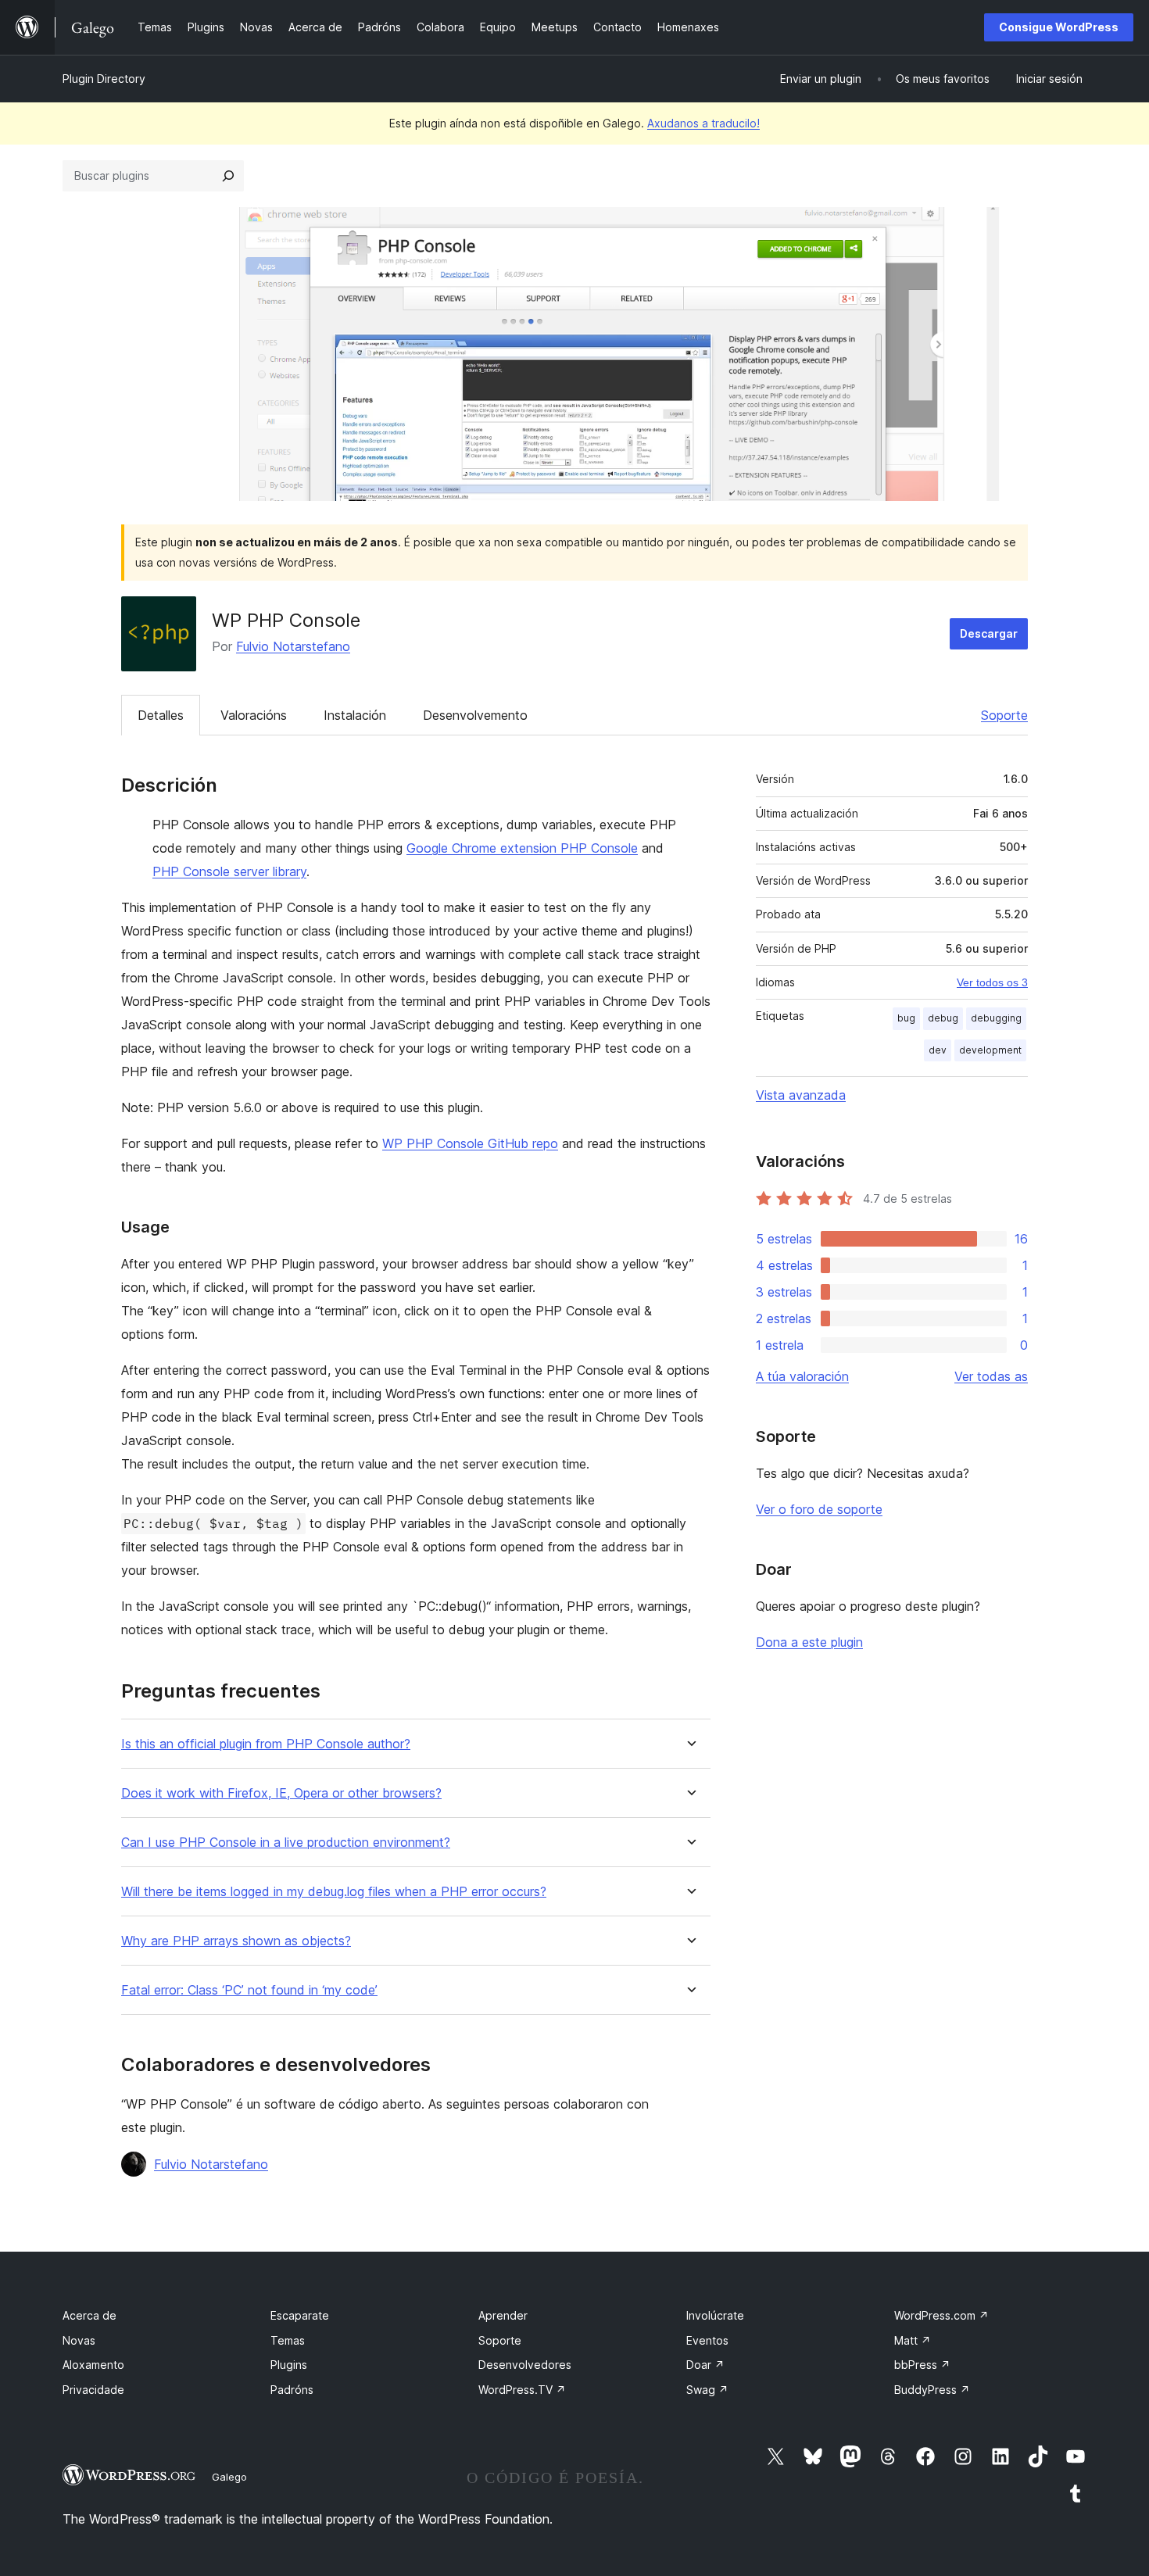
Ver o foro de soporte (819, 1509)
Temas (288, 2340)
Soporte (1004, 715)
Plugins (289, 2365)
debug (943, 1018)
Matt (913, 2340)
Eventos (707, 2340)
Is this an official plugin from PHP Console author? (266, 1744)
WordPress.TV (522, 2390)
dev (938, 1050)
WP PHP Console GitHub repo (470, 1143)
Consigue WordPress (1059, 27)
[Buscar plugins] (228, 176)
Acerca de (89, 2315)
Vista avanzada (801, 1095)
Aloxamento (93, 2365)
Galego (229, 2477)
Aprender (503, 2315)
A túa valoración (802, 1376)
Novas (79, 2340)
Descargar (989, 633)
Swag (707, 2390)
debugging (996, 1018)
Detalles (161, 715)
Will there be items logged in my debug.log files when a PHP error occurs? (334, 1892)
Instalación (355, 715)
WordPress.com (941, 2315)
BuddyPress (932, 2390)
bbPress (922, 2365)
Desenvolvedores (525, 2365)
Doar (705, 2365)
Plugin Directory (104, 79)
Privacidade (93, 2390)
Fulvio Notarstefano (293, 646)
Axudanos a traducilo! (703, 123)
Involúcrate (715, 2315)
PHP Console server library (229, 871)
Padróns (292, 2390)
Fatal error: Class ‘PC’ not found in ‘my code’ (249, 1990)
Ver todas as (991, 1376)
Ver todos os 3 (992, 982)
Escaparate (300, 2315)
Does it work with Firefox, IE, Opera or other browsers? (281, 1793)
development (990, 1050)
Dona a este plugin (809, 1642)
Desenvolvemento (475, 715)
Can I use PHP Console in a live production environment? (286, 1843)
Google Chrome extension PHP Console (522, 848)
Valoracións (254, 715)
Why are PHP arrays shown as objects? (236, 1941)
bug (906, 1018)
